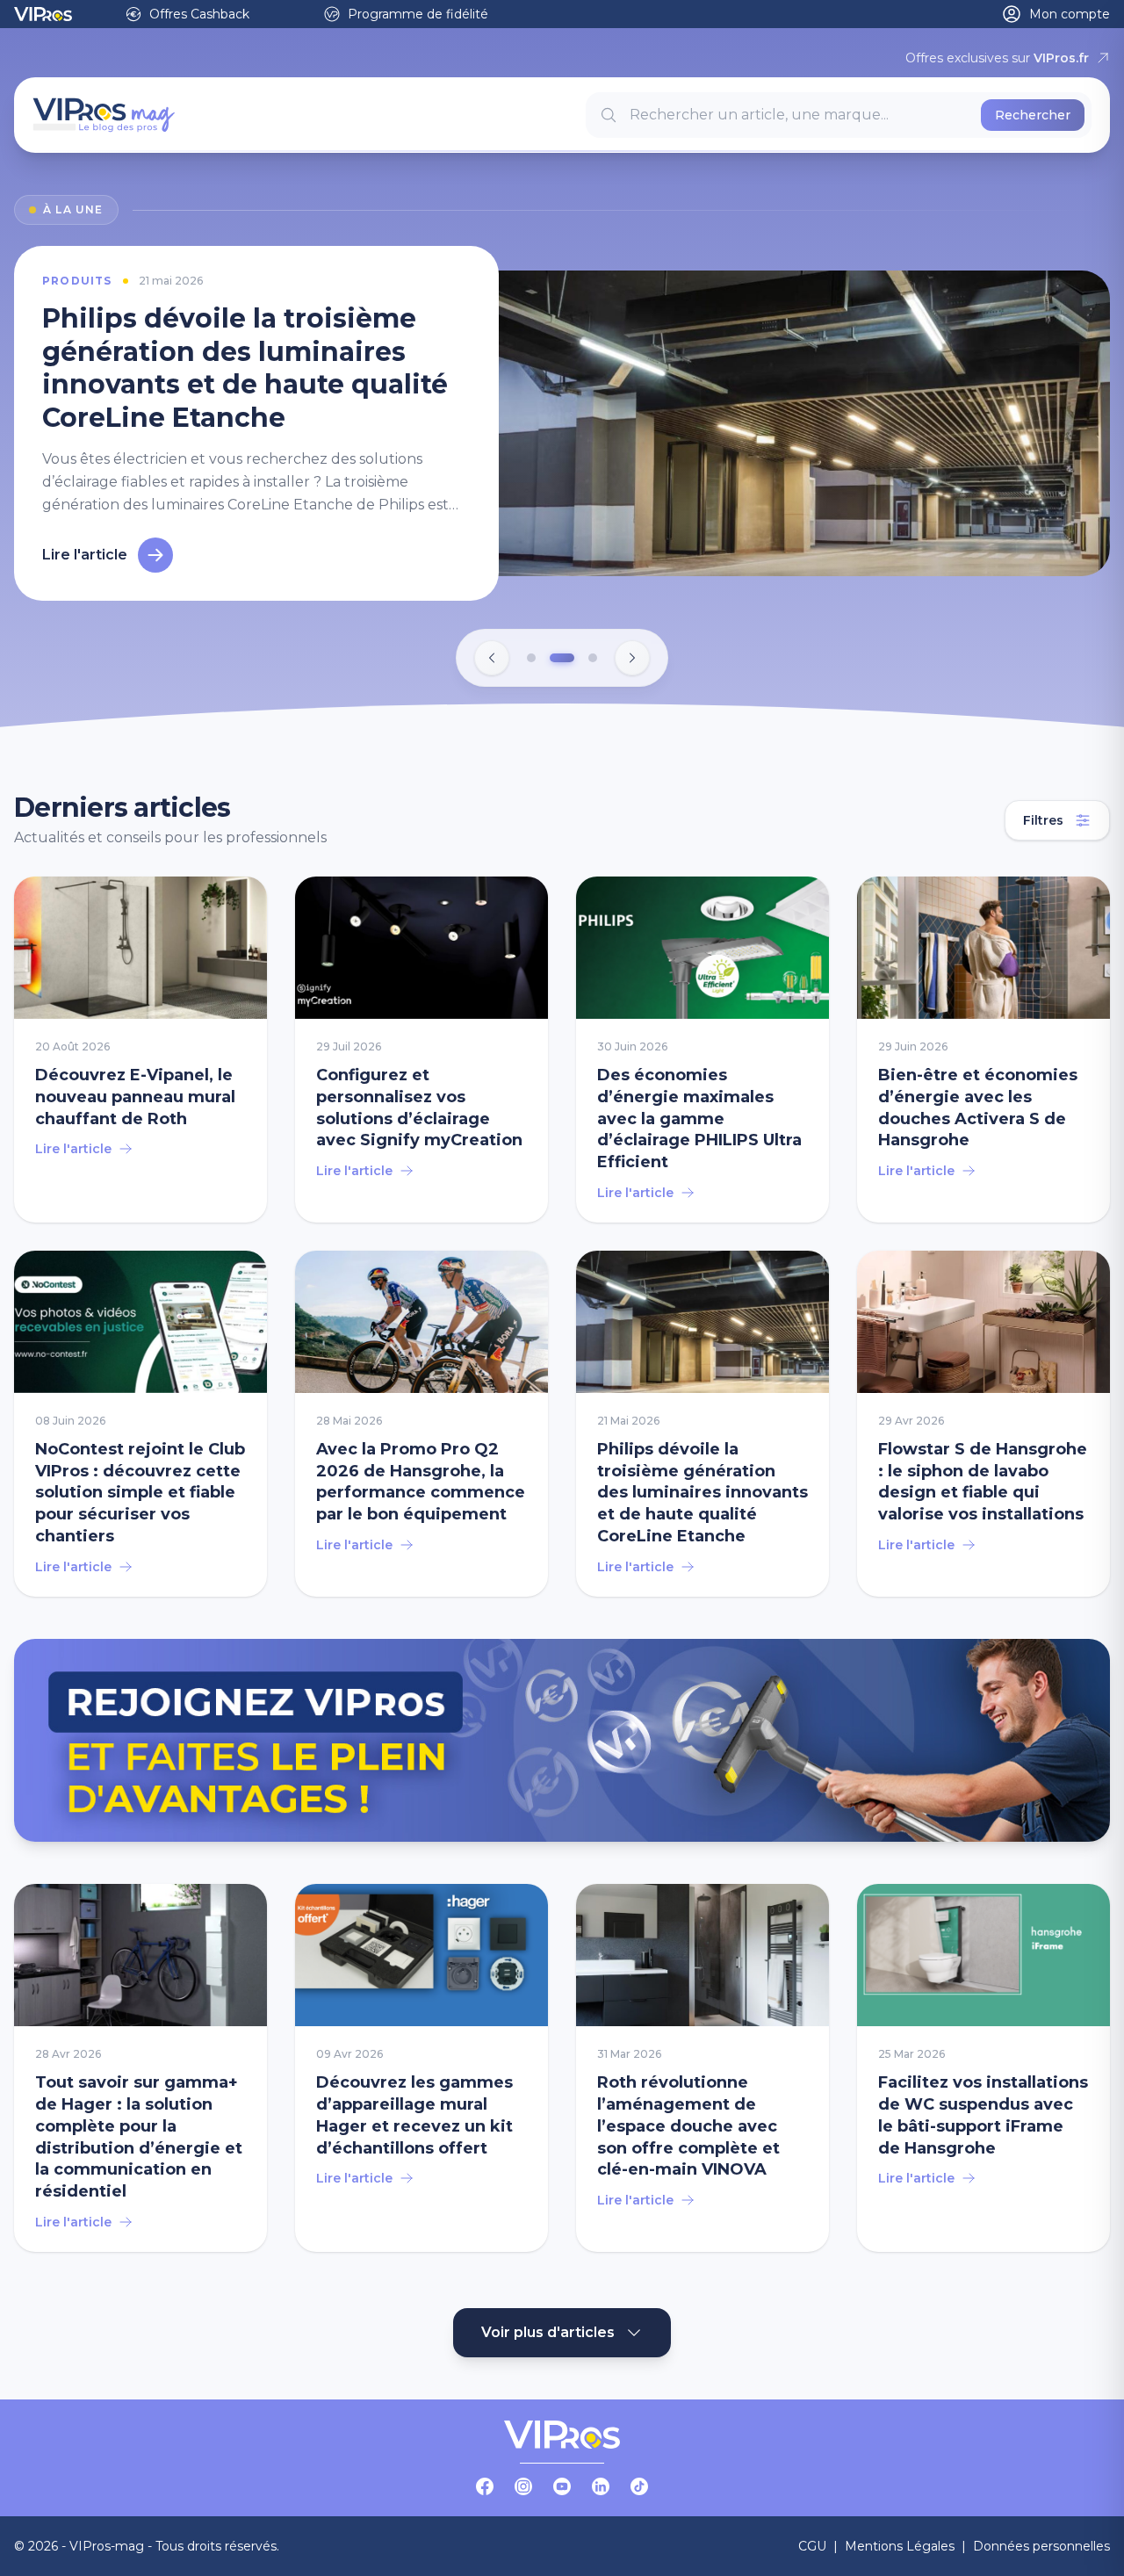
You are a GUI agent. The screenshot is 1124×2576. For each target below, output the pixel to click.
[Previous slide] (492, 654)
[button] (531, 654)
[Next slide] (632, 654)
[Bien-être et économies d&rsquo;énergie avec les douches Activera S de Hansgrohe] (983, 1046)
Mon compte (1070, 14)
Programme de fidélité (418, 14)
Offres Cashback (199, 14)
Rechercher (1033, 115)
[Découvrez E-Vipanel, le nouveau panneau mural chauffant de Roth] (140, 1046)
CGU (812, 2543)
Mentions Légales (900, 2543)
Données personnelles (1041, 2543)
